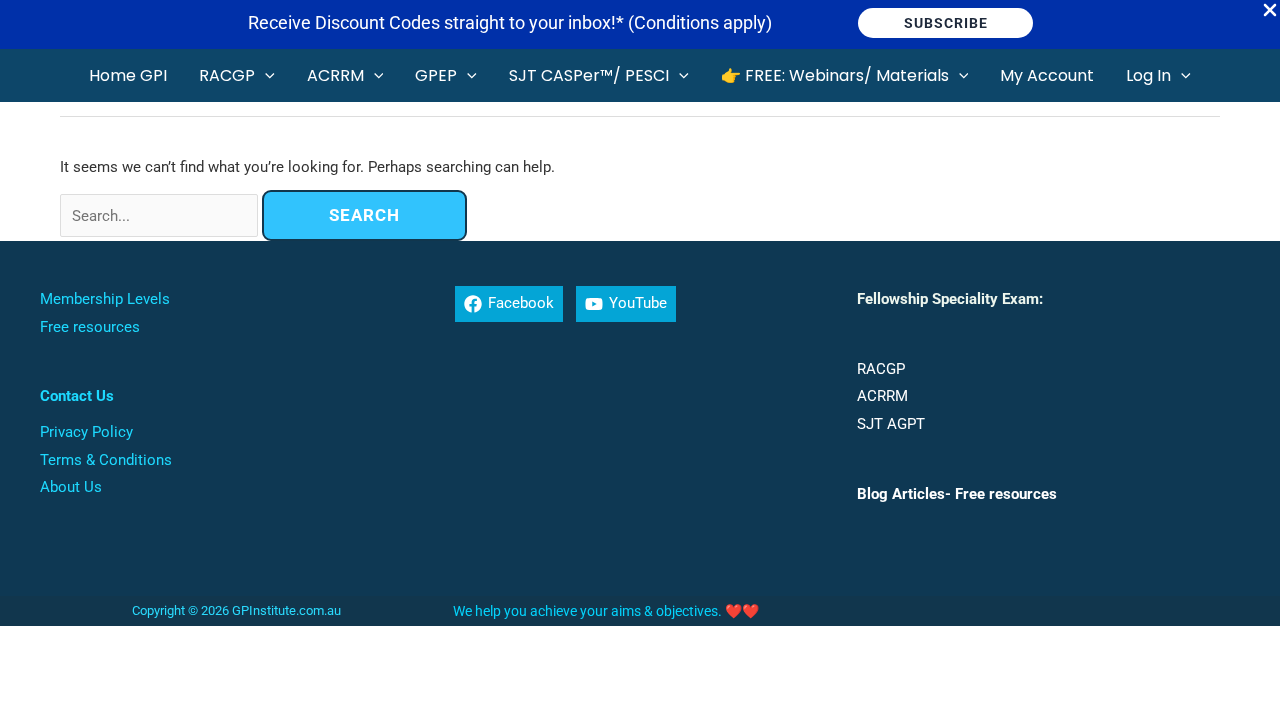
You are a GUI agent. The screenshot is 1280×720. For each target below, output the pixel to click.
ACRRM (882, 396)
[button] (945, 23)
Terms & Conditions (106, 460)
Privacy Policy (86, 432)
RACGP (881, 369)
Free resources (90, 327)
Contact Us (77, 396)
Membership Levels (105, 299)
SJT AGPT (891, 424)
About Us (71, 487)
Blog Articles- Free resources (957, 494)
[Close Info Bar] (1270, 11)
